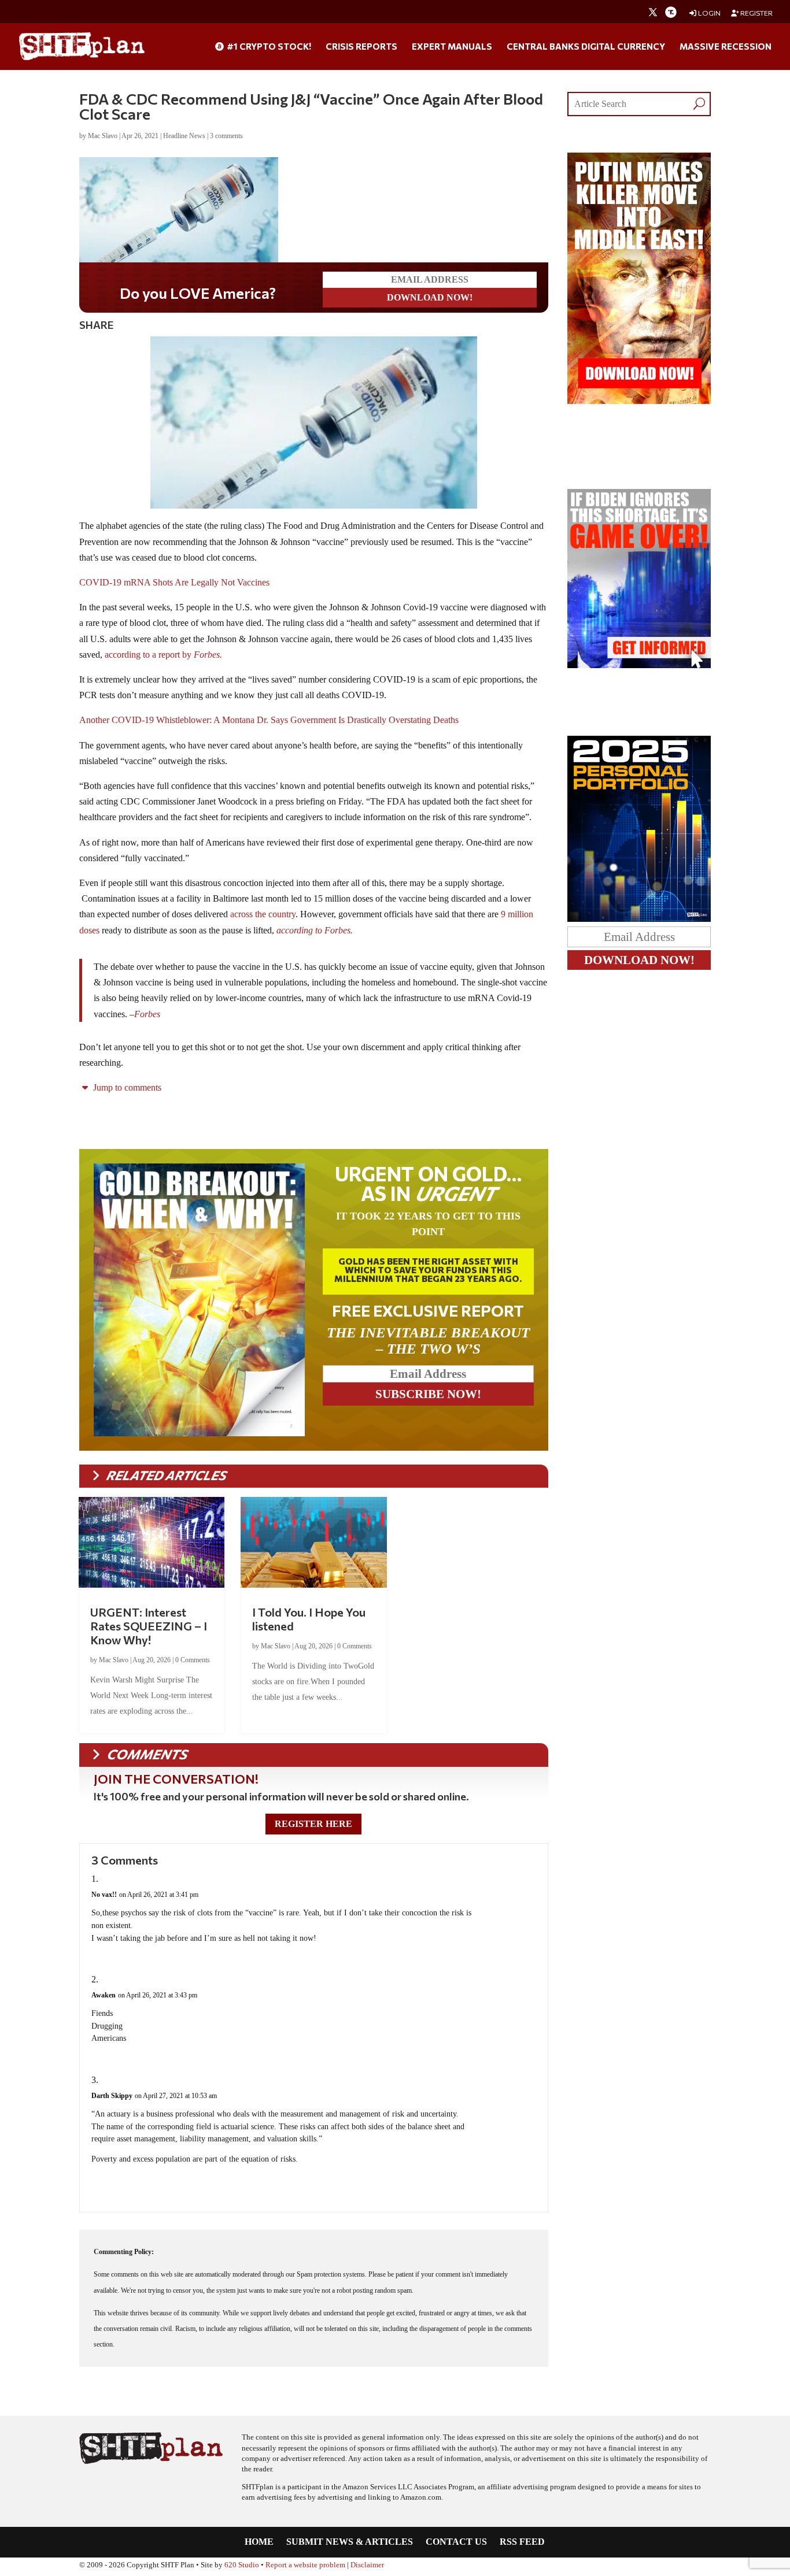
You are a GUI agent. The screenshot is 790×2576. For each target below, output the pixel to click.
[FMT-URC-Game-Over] (639, 665)
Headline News (184, 136)
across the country (263, 914)
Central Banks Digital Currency (586, 47)
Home (259, 2542)
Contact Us (456, 2542)
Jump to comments (126, 1087)
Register (756, 13)
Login (709, 13)
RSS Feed (522, 2542)
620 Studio (242, 2565)
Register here (313, 1824)
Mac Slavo (103, 136)
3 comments (226, 136)
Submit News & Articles (350, 2542)
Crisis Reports (361, 47)
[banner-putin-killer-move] (639, 401)
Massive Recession (726, 47)
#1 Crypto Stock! (268, 47)
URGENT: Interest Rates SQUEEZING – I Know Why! (149, 1626)
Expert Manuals (452, 47)
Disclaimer (367, 2565)
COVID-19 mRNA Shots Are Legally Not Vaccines (174, 582)
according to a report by (163, 655)
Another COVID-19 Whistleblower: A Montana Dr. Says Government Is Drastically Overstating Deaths (269, 720)
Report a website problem (305, 2565)
